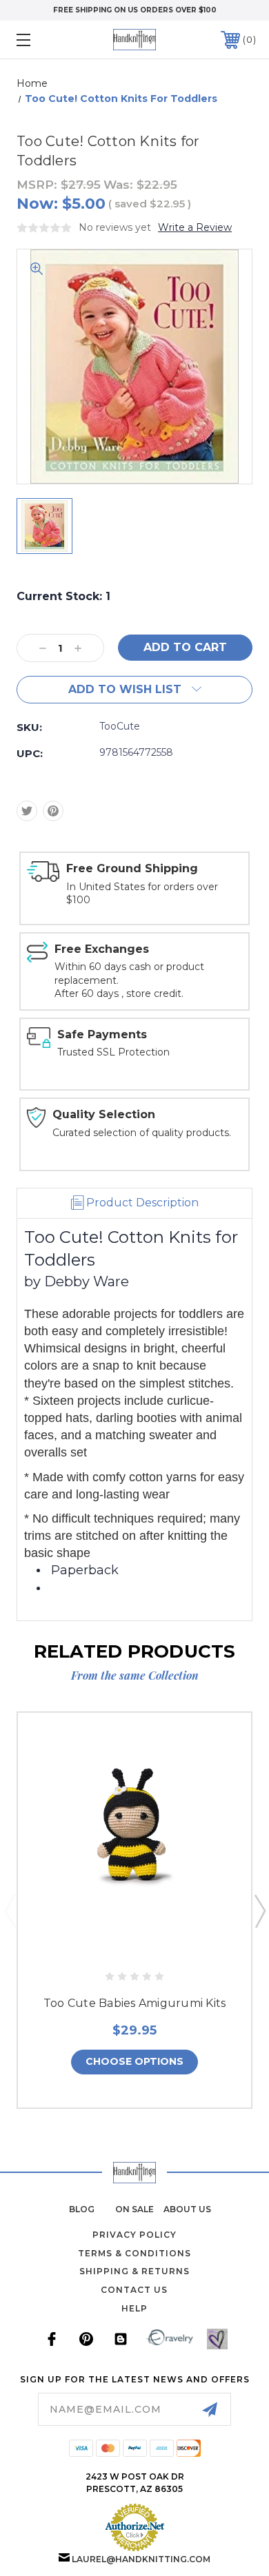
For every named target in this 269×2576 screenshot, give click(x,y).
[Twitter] (27, 811)
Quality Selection (104, 1114)
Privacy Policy (134, 2235)
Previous (10, 1910)
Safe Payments (102, 1034)
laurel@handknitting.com (141, 2559)
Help (134, 2308)
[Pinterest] (53, 811)
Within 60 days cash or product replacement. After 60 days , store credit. (129, 980)
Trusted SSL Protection (113, 1052)
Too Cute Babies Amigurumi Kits (135, 2003)
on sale (134, 2209)
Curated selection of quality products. (142, 1133)
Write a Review (195, 227)
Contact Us (134, 2290)
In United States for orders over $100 (142, 894)
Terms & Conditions (134, 2253)
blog (82, 2209)
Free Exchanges (102, 949)
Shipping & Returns (134, 2271)
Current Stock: (63, 596)
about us (187, 2209)
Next (259, 1910)
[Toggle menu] (40, 40)
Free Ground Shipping (132, 868)
